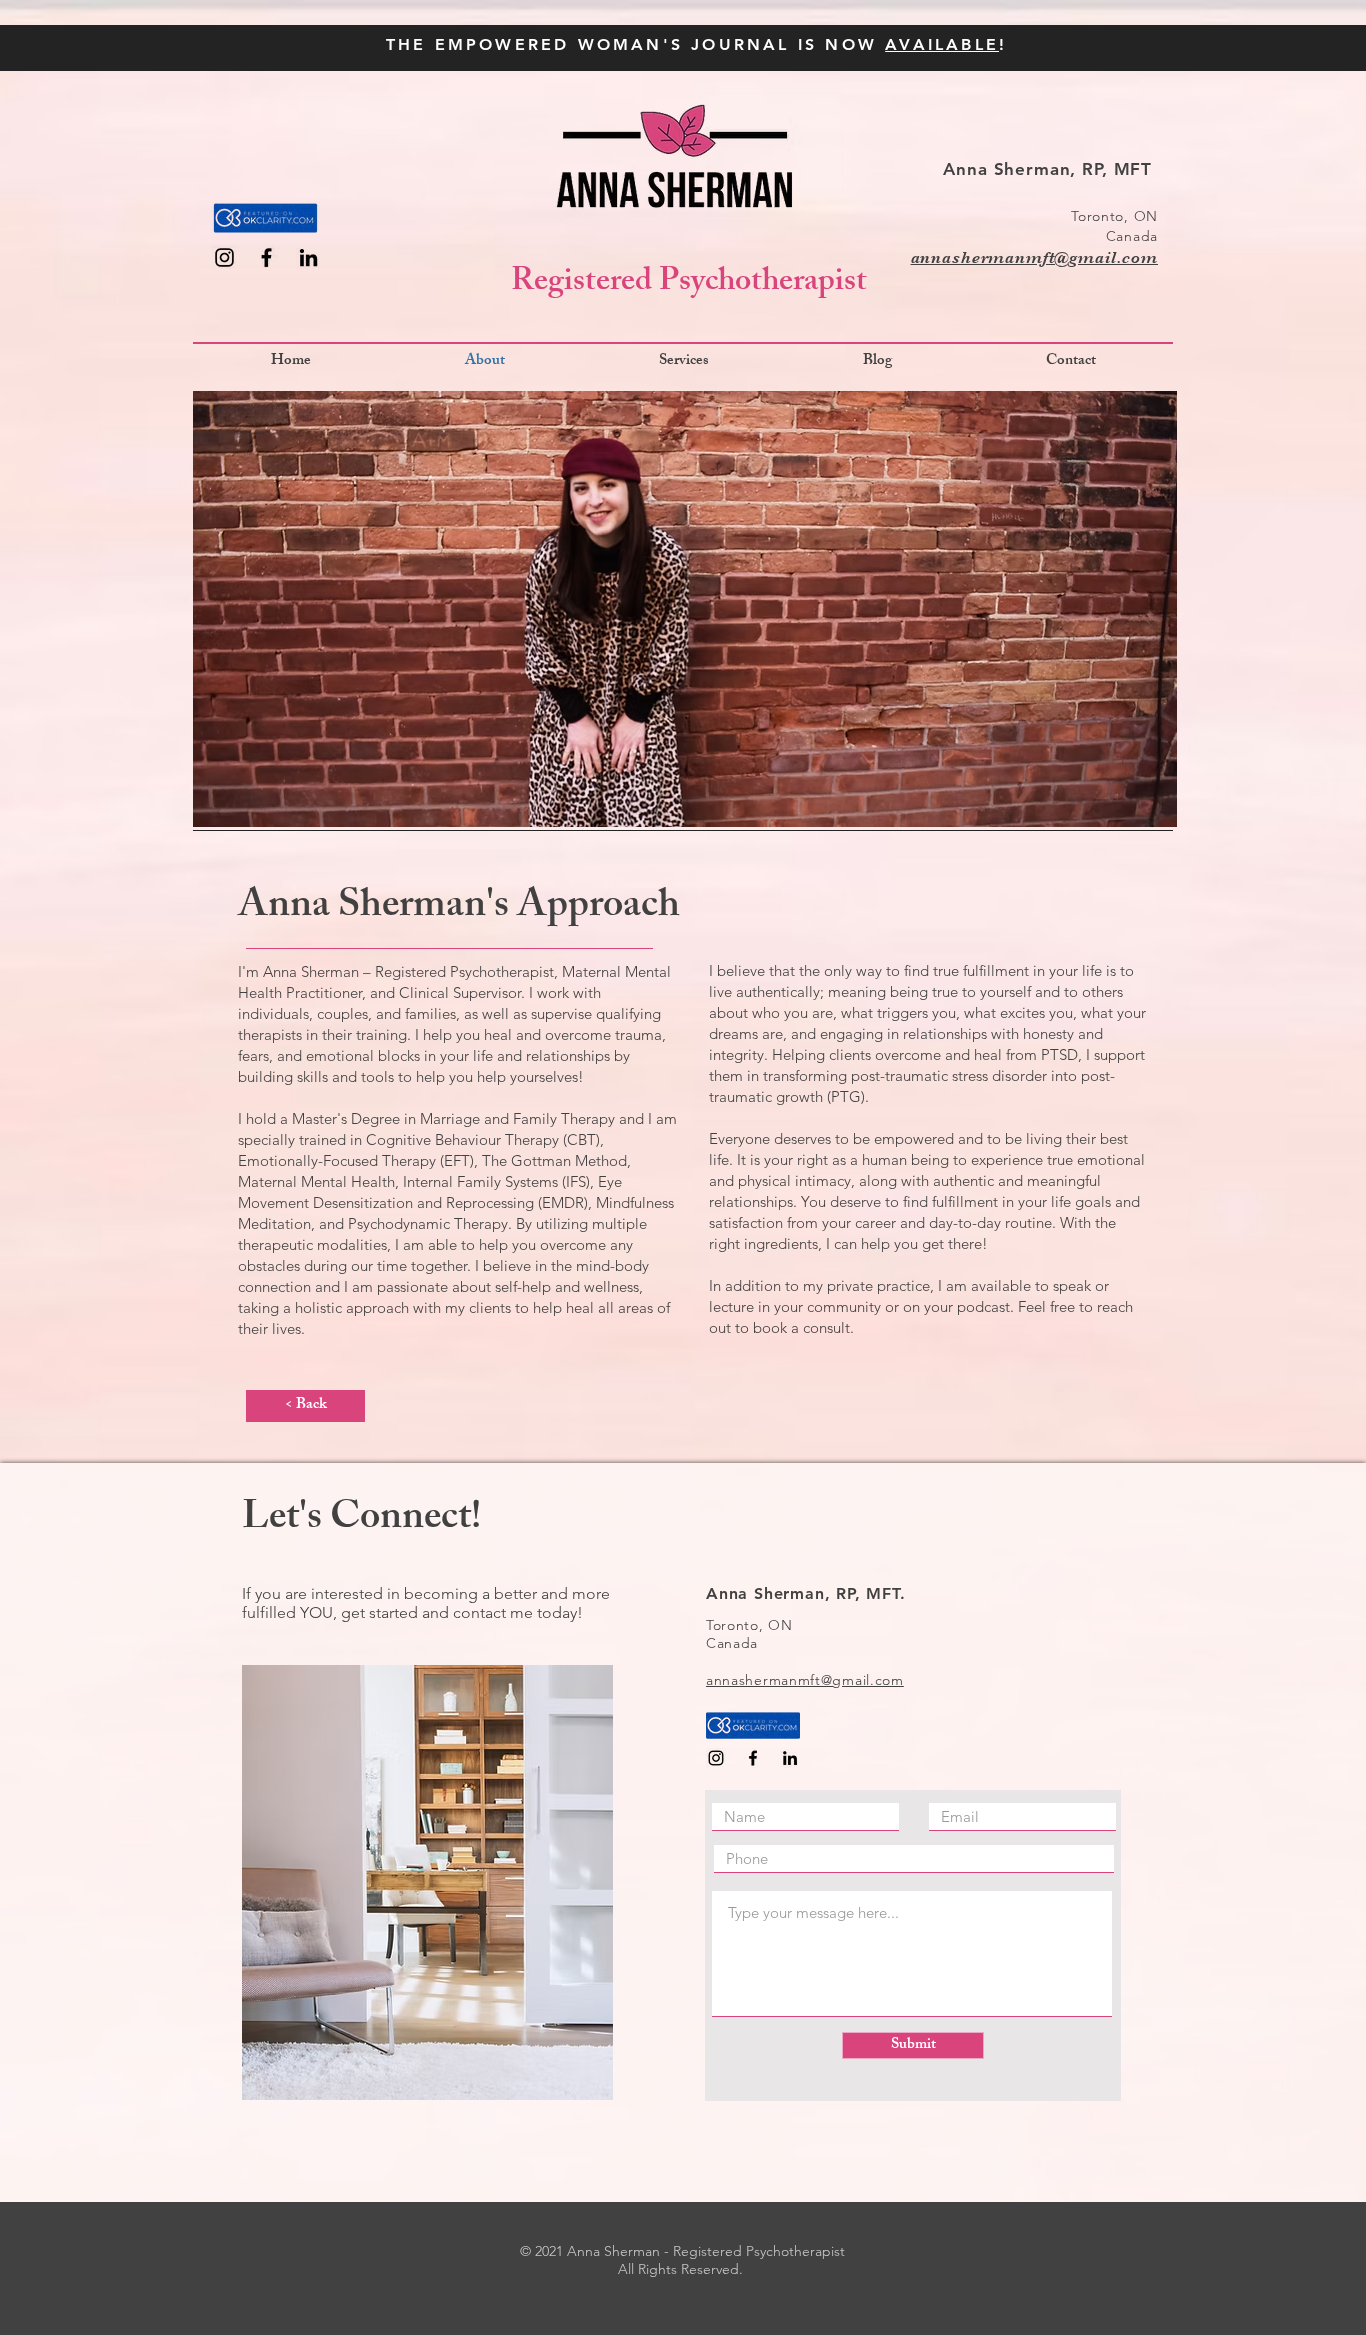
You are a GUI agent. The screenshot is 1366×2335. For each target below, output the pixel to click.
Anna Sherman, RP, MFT (1050, 169)
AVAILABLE (942, 44)
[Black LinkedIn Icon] (308, 257)
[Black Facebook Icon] (266, 257)
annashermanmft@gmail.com (1034, 257)
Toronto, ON (1114, 216)
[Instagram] (224, 257)
